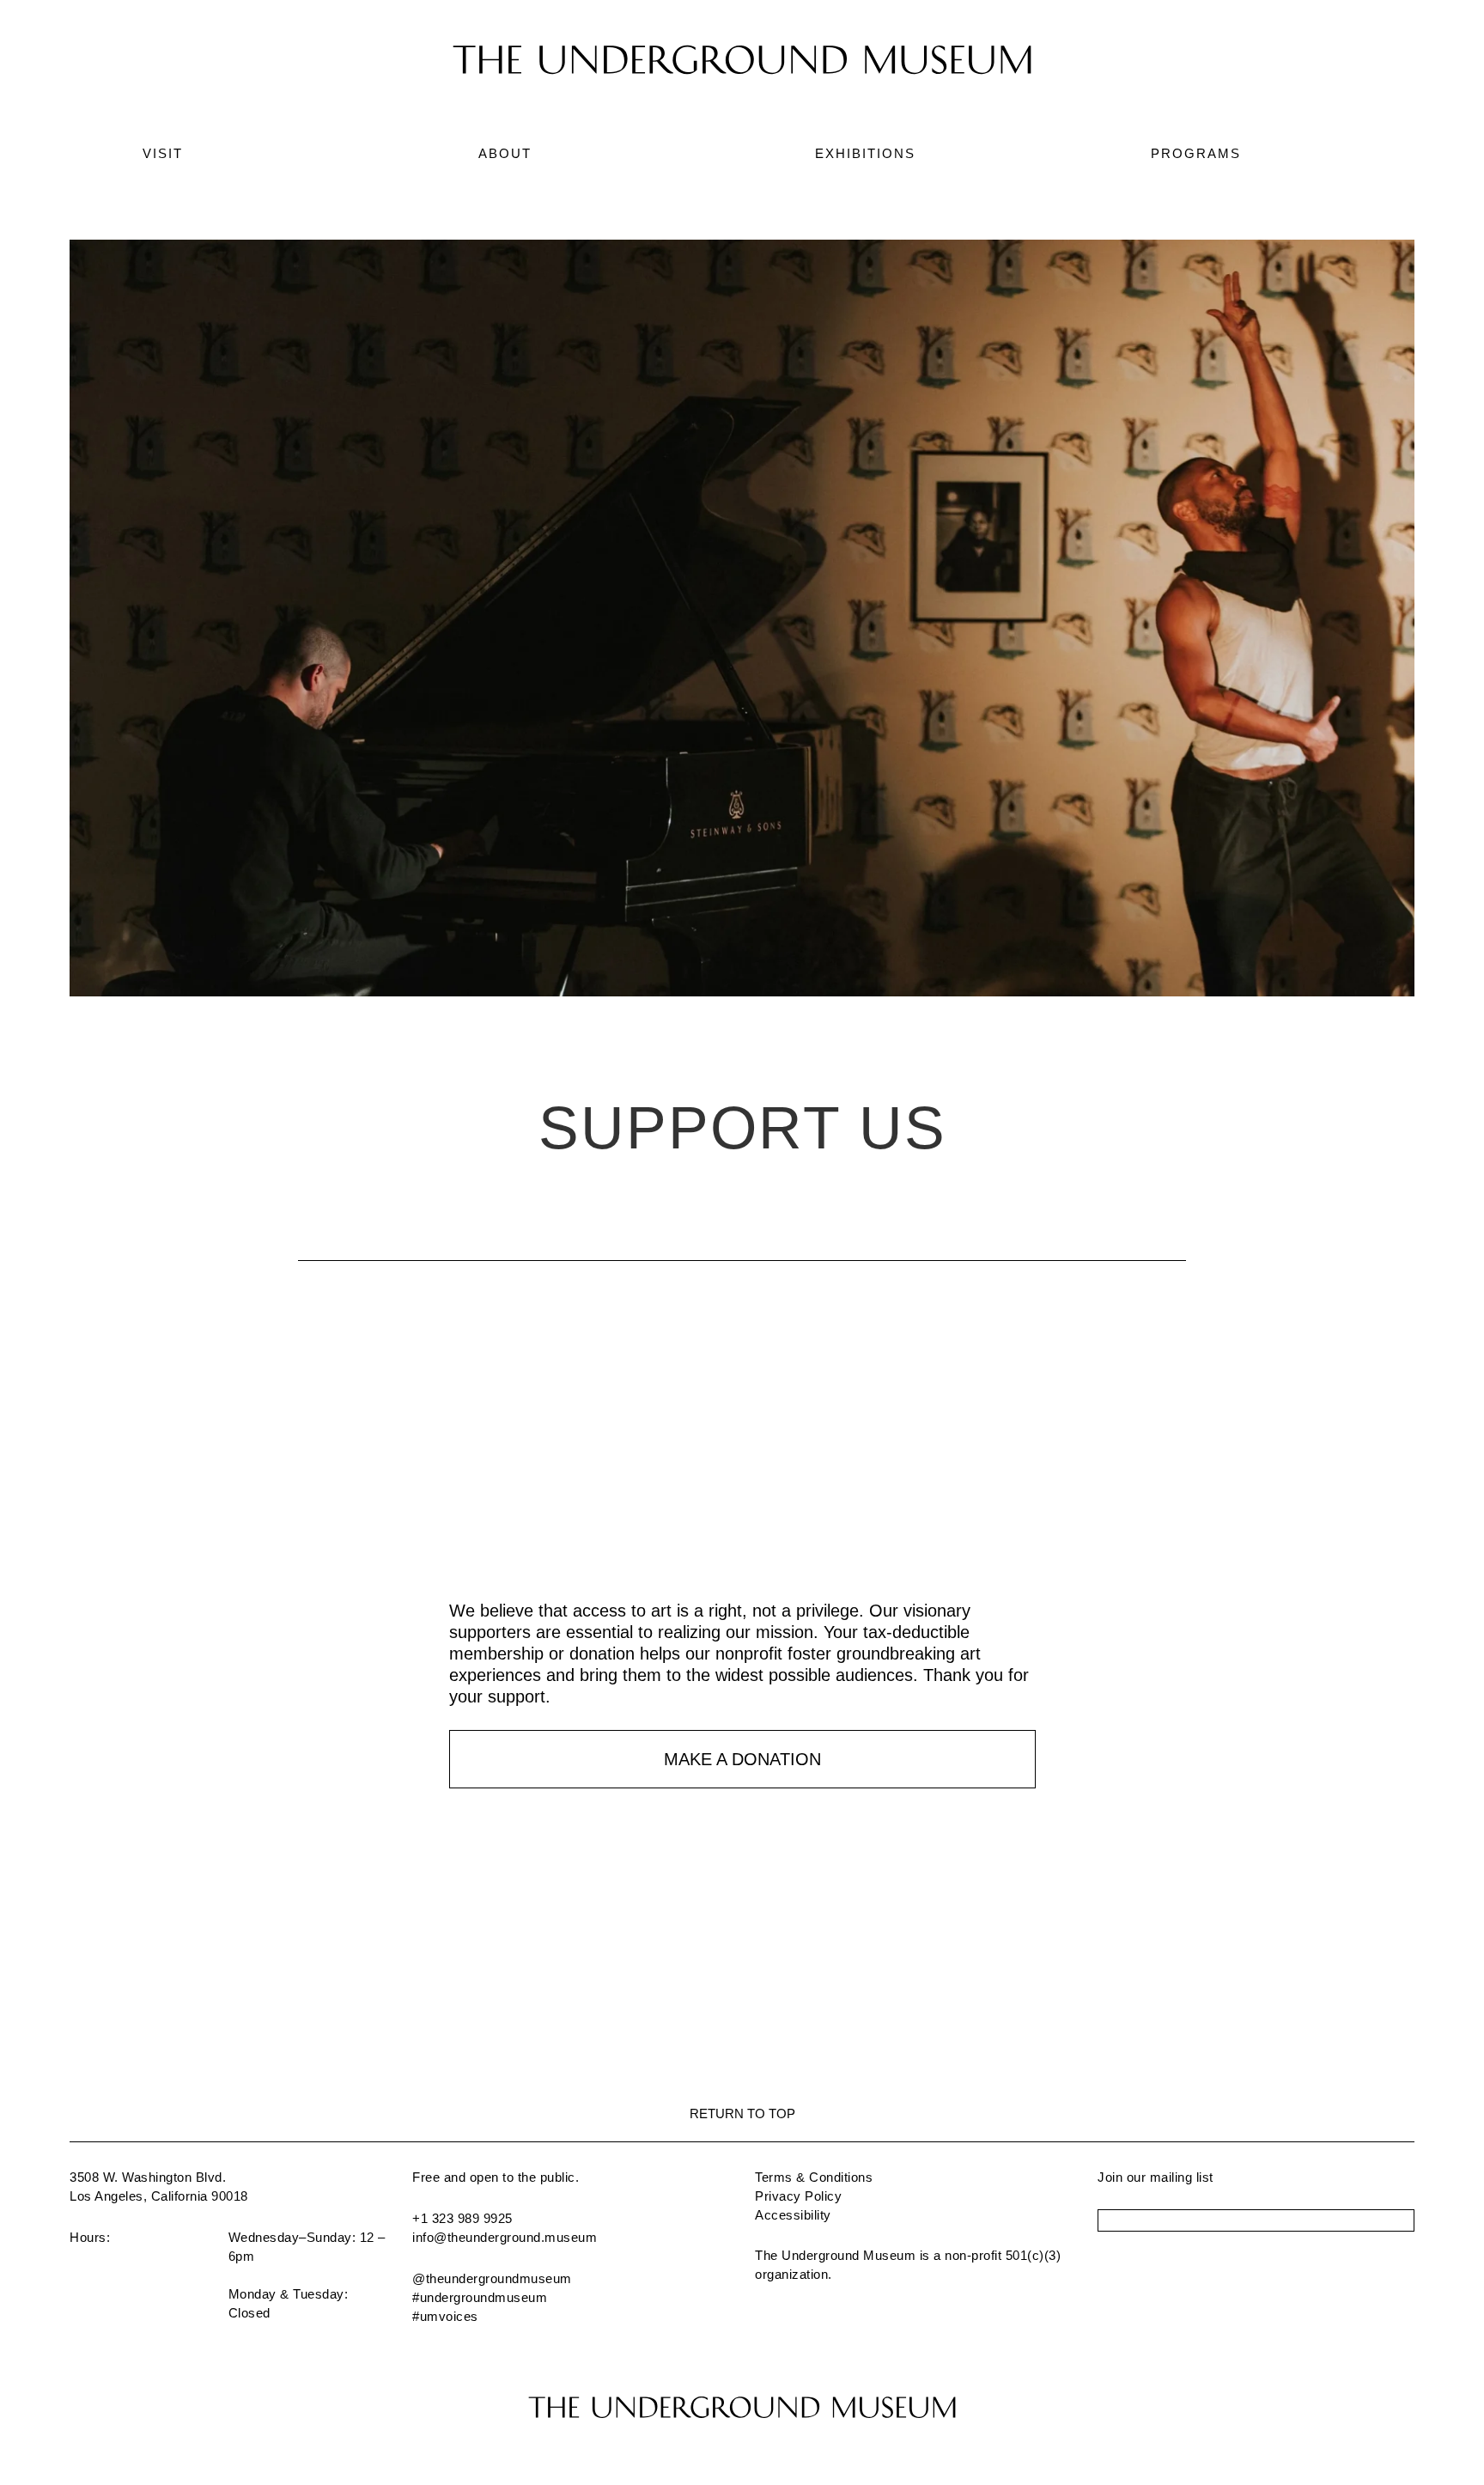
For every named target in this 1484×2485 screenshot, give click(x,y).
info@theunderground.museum (505, 2237)
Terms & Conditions (814, 2177)
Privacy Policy (798, 2196)
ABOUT (505, 153)
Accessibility (793, 2215)
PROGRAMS (1196, 153)
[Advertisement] (742, 1480)
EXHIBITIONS (865, 153)
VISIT (163, 153)
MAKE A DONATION (742, 1759)
